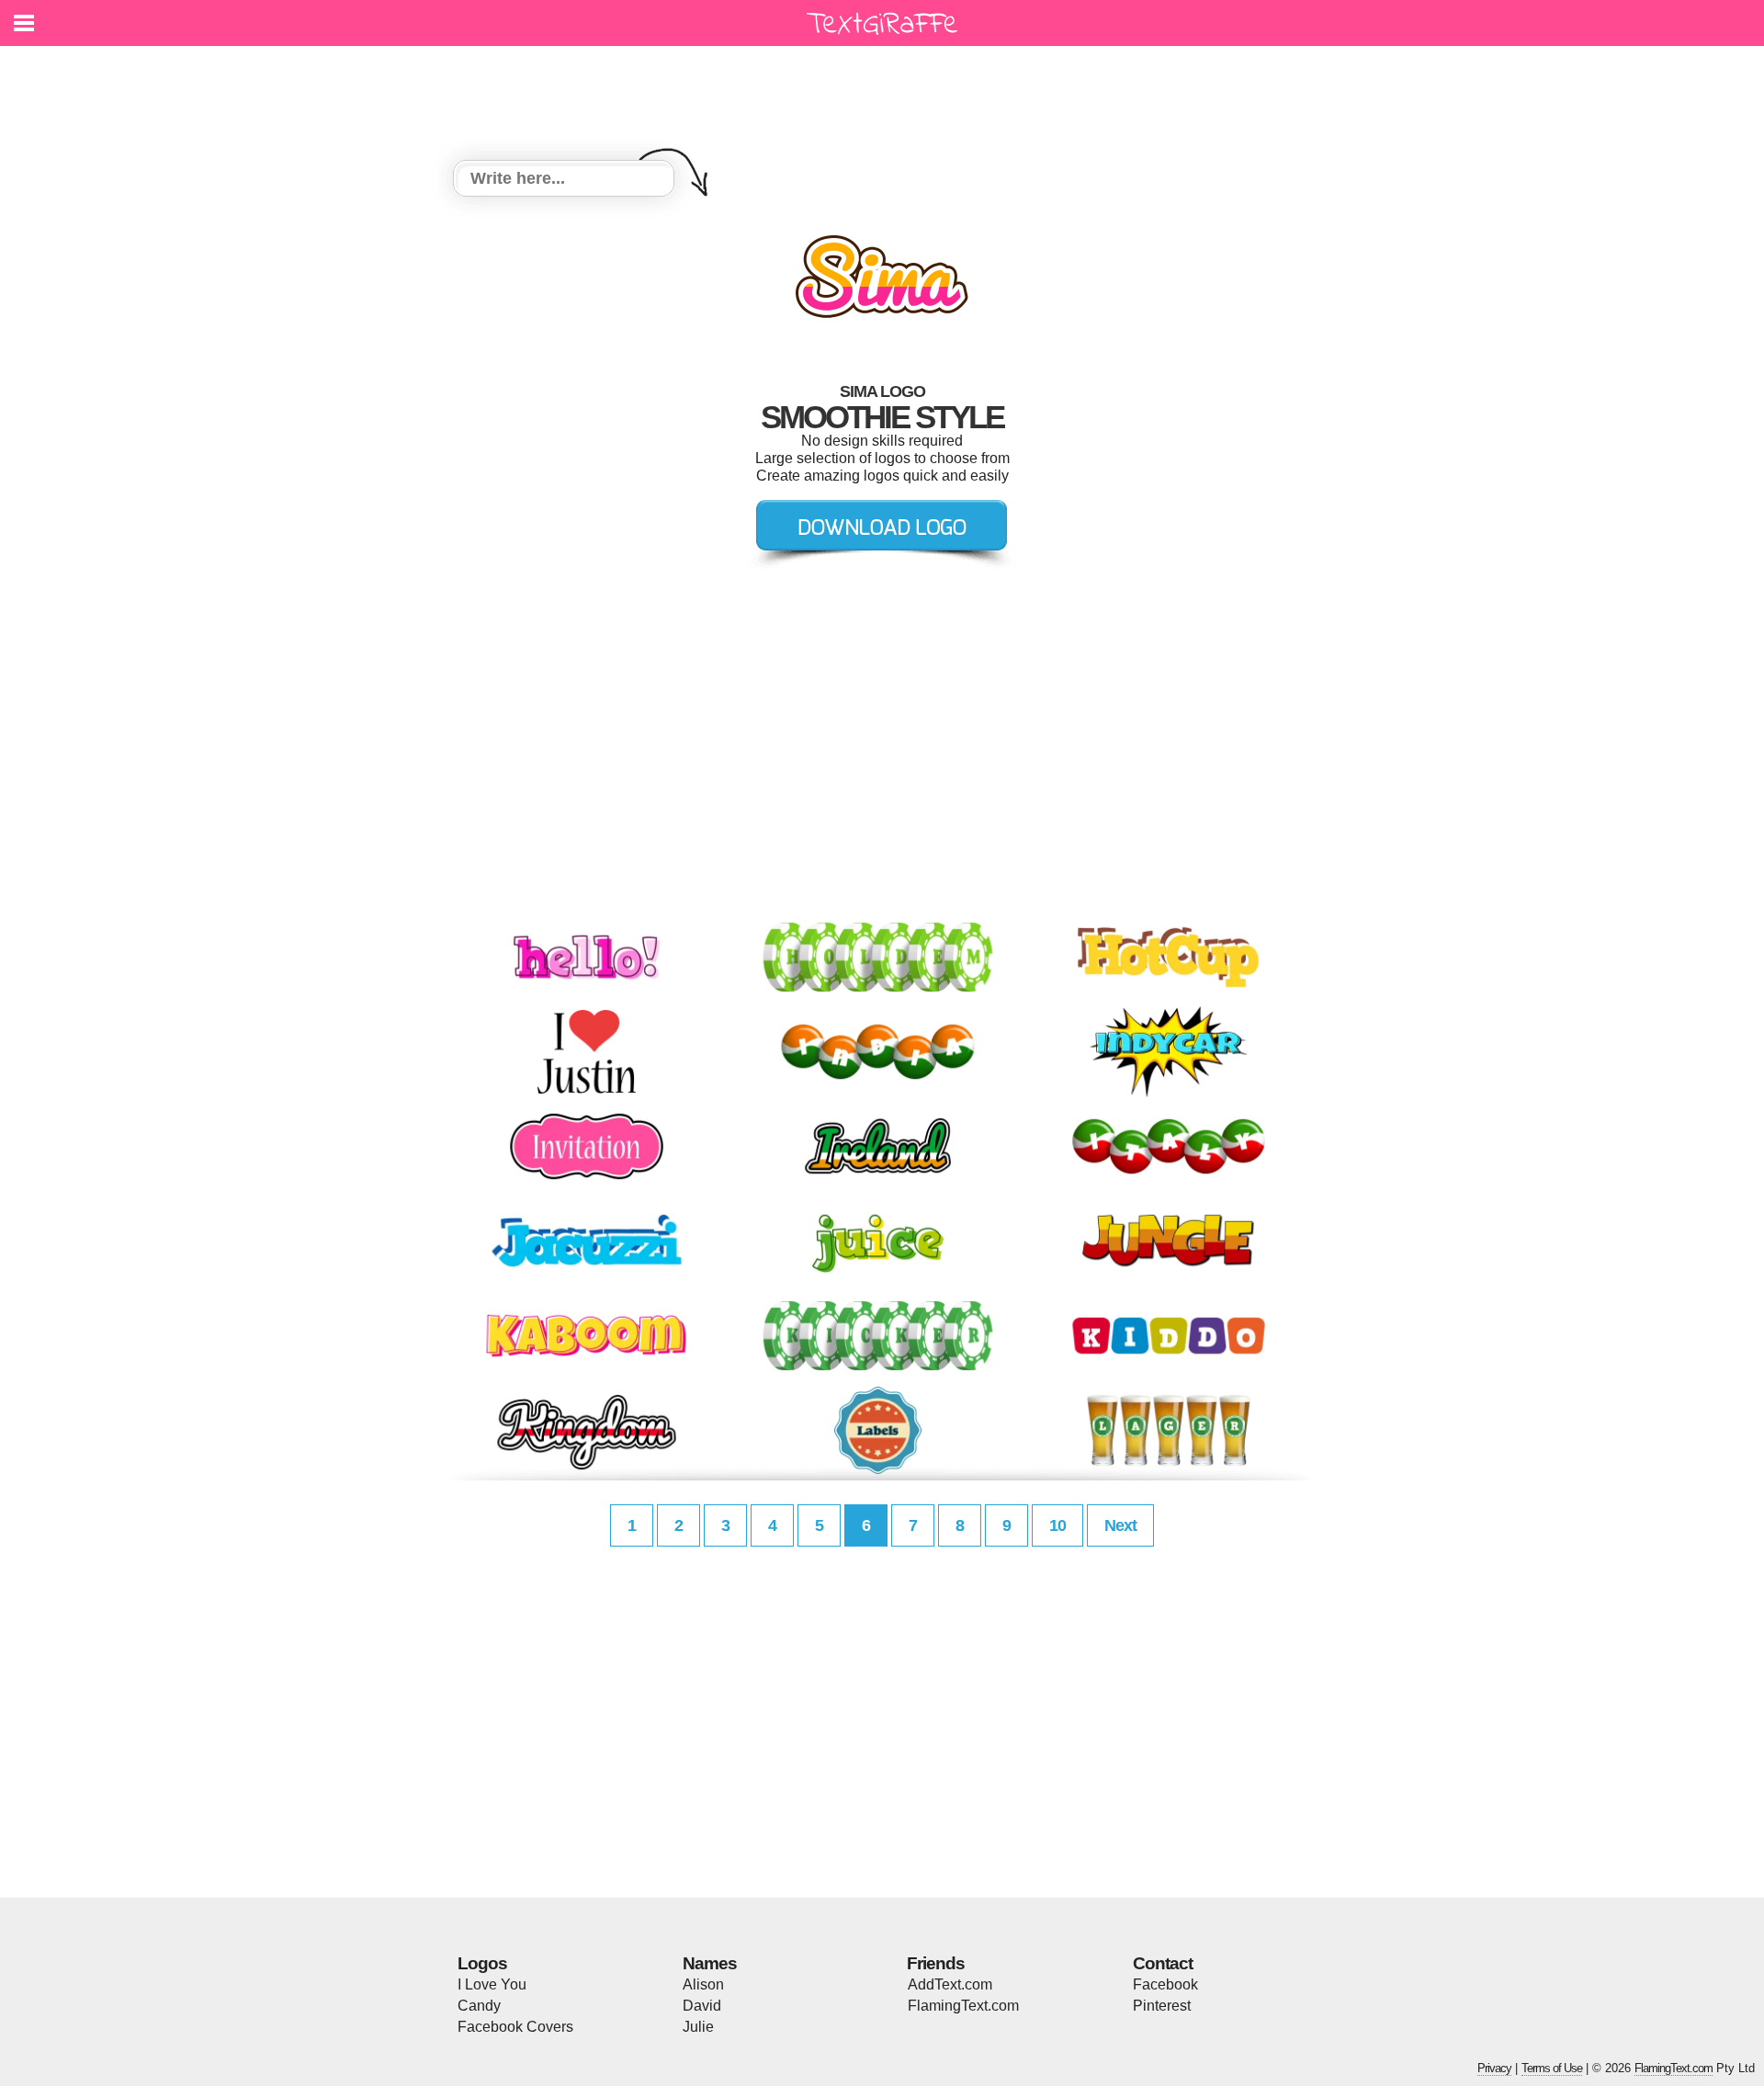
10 (1057, 1525)
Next (1120, 1525)
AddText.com (950, 1984)
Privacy (1494, 2068)
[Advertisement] (887, 92)
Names (710, 1963)
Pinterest (1162, 2006)
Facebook (1165, 1984)
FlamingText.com (963, 2006)
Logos (482, 1963)
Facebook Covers (515, 2027)
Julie (698, 2027)
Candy (479, 2006)
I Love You (492, 1984)
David (702, 2006)
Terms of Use (1552, 2068)
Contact (1163, 1963)
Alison (703, 1984)
